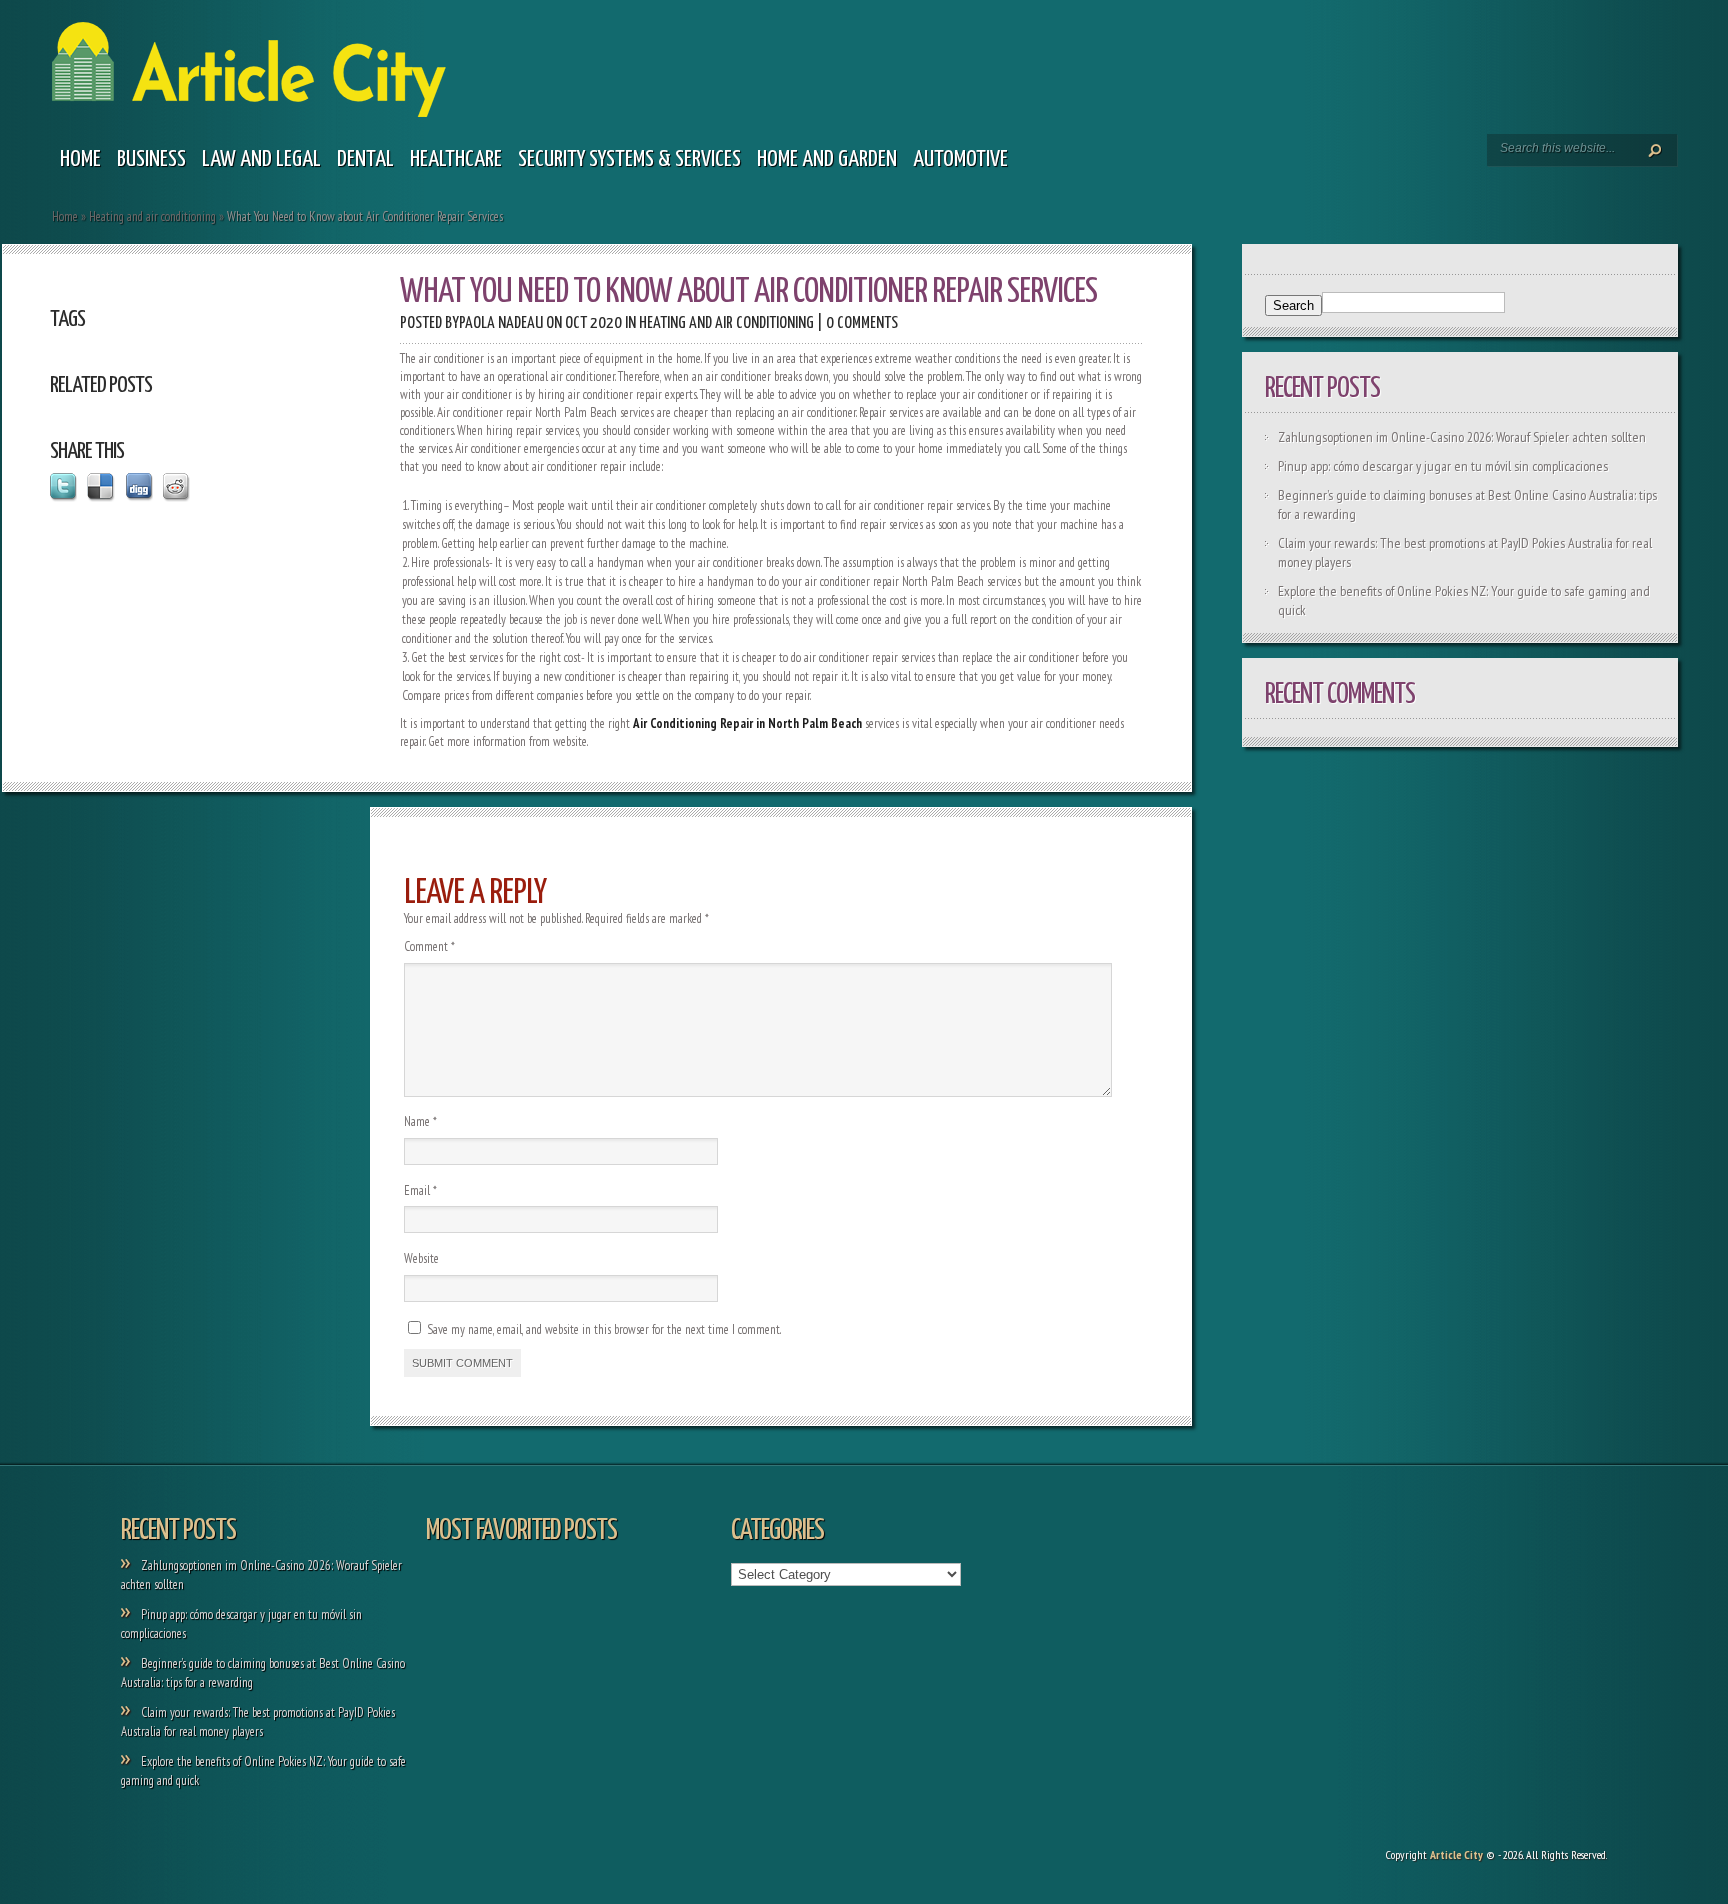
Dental (365, 159)
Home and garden (827, 159)
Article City (1456, 1854)
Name (420, 1121)
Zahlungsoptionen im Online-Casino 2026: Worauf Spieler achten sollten (1462, 437)
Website (421, 1258)
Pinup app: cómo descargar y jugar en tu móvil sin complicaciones (1443, 466)
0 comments (862, 323)
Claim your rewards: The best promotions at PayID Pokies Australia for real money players (258, 1722)
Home (80, 159)
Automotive (960, 159)
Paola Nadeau (501, 323)
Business (151, 159)
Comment (429, 946)
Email (420, 1190)
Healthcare (456, 159)
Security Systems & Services (629, 159)
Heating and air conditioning (152, 216)
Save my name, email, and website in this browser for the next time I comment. (604, 1329)
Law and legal (261, 159)
